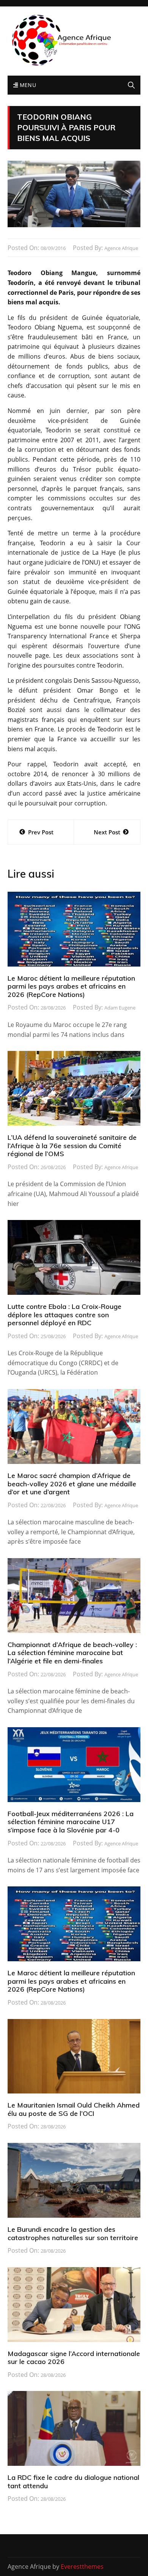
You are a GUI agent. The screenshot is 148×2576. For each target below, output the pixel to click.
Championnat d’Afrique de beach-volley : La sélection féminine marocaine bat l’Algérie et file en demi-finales (72, 1653)
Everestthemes (82, 2567)
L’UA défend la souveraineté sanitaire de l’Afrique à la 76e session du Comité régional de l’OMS (72, 1146)
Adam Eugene (120, 1008)
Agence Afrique (121, 248)
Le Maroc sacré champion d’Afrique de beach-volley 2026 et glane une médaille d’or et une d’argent (72, 1484)
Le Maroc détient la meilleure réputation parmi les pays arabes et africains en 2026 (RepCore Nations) (71, 986)
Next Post (107, 832)
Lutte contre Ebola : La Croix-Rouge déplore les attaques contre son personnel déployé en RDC (65, 1315)
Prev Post (41, 832)
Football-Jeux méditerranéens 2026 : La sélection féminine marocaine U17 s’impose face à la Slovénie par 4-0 (71, 1822)
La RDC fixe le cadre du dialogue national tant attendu (73, 2482)
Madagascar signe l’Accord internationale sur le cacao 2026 (74, 2358)
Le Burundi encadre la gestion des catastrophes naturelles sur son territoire (73, 2233)
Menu (27, 85)
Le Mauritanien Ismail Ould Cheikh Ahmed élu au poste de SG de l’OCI (74, 2109)
